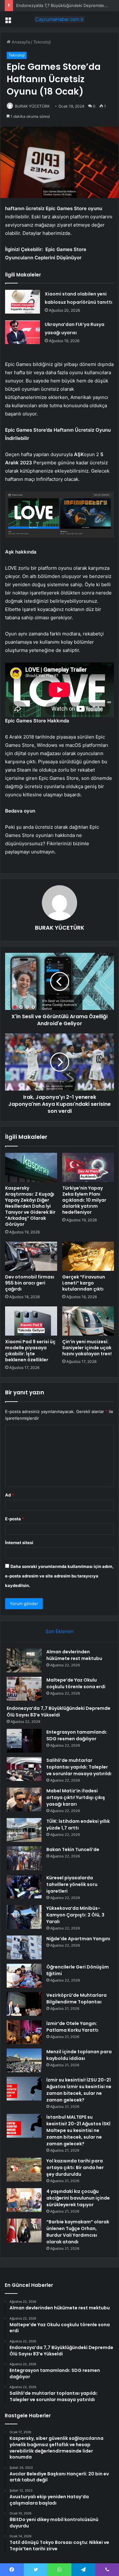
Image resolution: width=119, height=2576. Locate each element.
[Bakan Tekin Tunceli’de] (24, 1858)
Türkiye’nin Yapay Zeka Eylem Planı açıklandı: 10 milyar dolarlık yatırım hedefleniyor (84, 1200)
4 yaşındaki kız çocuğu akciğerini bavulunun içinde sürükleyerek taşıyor (78, 2198)
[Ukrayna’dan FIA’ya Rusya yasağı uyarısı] (23, 332)
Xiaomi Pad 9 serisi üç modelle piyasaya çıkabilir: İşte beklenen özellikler (30, 1351)
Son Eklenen (60, 1631)
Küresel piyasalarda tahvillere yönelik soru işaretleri (72, 1884)
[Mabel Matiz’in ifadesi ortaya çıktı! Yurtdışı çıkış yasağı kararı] (24, 1799)
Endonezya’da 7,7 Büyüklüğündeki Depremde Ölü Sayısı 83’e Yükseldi (59, 1712)
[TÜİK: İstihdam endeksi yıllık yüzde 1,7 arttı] (24, 1830)
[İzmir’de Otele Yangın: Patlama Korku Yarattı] (24, 2032)
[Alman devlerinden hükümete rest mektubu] (24, 1660)
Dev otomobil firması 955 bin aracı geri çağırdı (30, 1283)
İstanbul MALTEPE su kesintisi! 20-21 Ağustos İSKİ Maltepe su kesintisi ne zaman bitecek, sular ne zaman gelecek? (78, 2130)
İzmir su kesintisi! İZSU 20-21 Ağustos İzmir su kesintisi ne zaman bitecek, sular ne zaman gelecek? (79, 2090)
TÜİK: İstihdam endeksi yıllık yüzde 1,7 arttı (78, 1825)
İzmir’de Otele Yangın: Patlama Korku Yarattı (72, 2027)
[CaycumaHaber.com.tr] (60, 19)
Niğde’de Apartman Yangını (78, 1939)
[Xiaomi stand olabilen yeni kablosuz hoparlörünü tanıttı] (23, 302)
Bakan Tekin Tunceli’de (73, 1849)
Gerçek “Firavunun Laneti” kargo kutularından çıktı (84, 1283)
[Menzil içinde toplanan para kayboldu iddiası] (24, 2060)
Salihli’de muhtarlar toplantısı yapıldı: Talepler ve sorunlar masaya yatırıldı (79, 1767)
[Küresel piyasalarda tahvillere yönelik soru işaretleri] (24, 1886)
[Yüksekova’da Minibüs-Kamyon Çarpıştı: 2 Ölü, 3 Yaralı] (24, 1917)
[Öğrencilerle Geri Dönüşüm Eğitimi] (24, 1976)
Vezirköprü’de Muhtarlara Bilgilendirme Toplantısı (76, 1998)
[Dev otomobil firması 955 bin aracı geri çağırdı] (31, 1256)
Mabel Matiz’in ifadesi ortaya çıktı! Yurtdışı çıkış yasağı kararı (76, 1797)
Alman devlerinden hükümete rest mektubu (74, 1655)
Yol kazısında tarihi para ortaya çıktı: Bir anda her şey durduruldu (75, 2168)
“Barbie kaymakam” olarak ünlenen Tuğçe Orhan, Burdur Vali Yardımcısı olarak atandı (78, 2232)
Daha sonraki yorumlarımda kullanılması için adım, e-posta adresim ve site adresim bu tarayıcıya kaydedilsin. (59, 1576)
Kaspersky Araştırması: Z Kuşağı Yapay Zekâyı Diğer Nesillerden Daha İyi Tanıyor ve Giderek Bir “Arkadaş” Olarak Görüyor (30, 1206)
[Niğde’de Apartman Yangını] (24, 1947)
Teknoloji (42, 42)
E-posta (15, 1519)
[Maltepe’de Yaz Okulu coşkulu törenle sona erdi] (24, 1689)
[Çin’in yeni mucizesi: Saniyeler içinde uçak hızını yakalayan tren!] (88, 1321)
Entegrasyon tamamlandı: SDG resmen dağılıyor (77, 1735)
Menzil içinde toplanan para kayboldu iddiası (79, 2055)
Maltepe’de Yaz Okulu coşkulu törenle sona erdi (76, 1683)
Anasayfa (20, 42)
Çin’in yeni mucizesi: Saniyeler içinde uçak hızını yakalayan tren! (87, 1348)
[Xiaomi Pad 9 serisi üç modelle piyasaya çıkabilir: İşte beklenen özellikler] (31, 1321)
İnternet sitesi (19, 1543)
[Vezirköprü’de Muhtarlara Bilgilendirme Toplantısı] (24, 2004)
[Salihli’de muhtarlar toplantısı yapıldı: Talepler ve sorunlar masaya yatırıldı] (24, 1769)
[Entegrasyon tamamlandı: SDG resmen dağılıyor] (24, 1741)
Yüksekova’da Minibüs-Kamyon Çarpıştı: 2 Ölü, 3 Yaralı (75, 1915)
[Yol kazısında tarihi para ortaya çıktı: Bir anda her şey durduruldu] (24, 2170)
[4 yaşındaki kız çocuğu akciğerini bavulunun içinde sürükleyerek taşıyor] (24, 2200)
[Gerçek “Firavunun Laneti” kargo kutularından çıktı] (88, 1256)
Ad (10, 1495)
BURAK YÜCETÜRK (32, 106)
